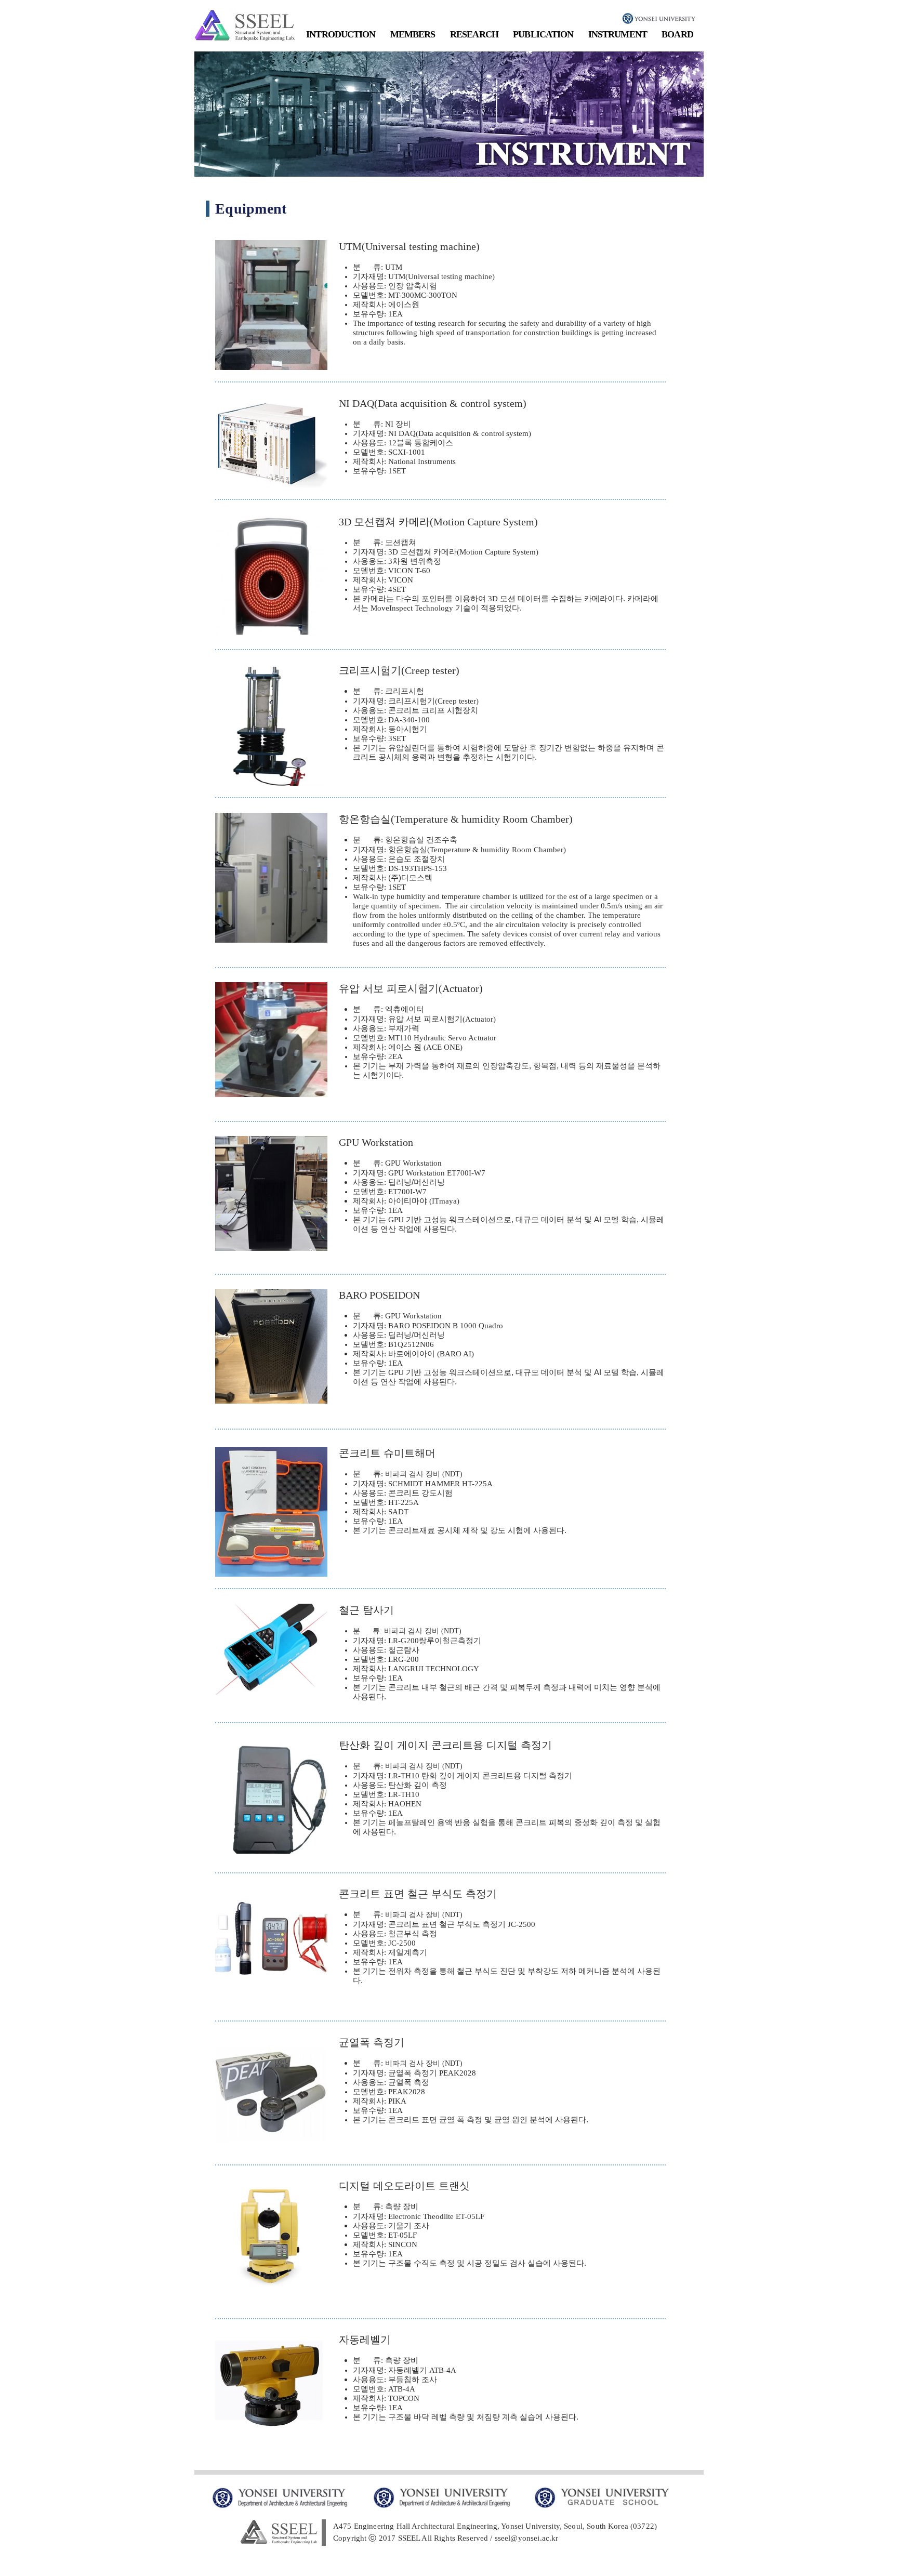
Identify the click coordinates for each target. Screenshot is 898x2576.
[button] (341, 35)
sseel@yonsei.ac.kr (527, 2538)
